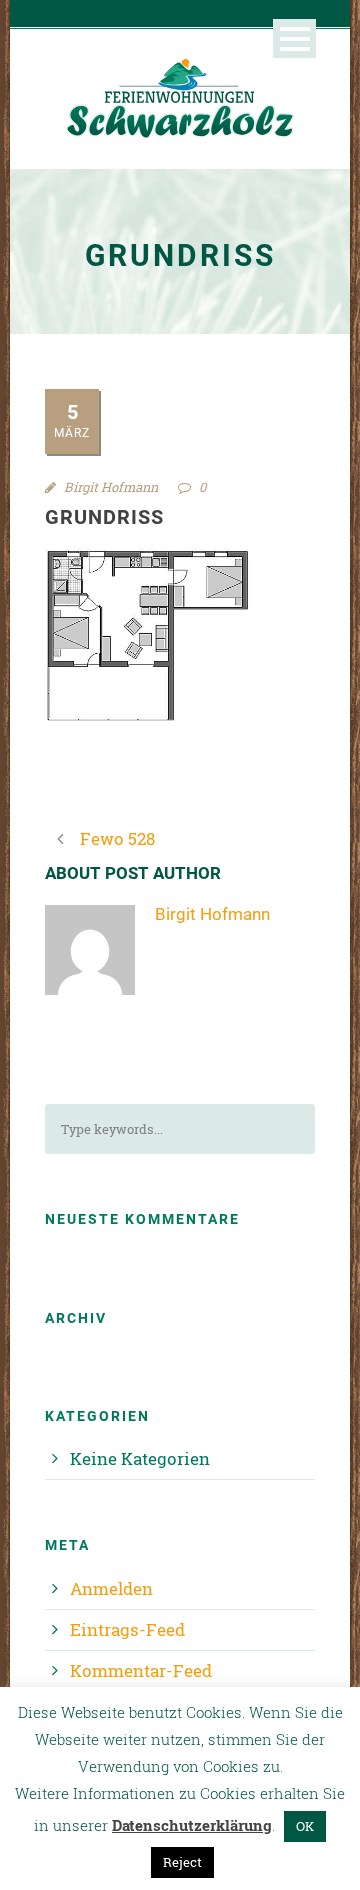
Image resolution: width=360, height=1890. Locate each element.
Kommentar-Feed (141, 1670)
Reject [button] (182, 1862)
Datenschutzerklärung (192, 1825)
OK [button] (305, 1826)
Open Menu (294, 38)
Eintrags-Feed (127, 1629)
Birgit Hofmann (111, 487)
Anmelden (111, 1588)
